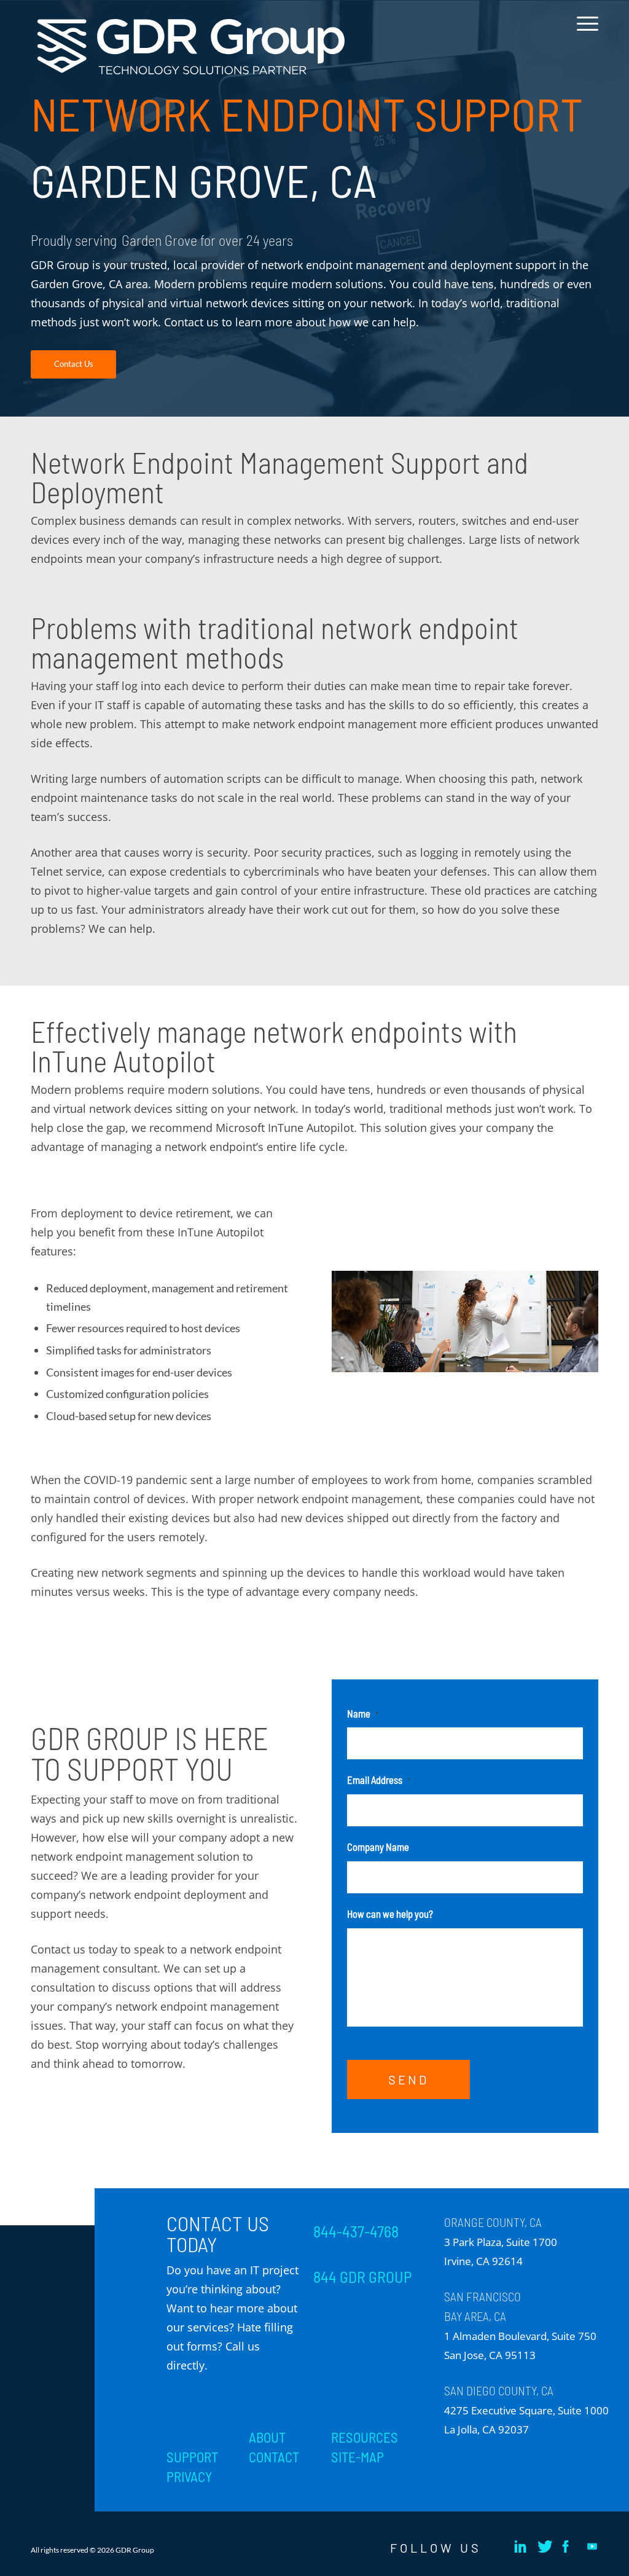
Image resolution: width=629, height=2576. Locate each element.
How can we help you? (390, 1914)
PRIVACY (189, 2476)
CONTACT (274, 2457)
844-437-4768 (356, 2231)
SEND (408, 2079)
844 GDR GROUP (362, 2277)
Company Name (378, 1847)
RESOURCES (365, 2437)
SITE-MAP (357, 2457)
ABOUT (267, 2437)
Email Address (379, 1780)
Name (363, 1713)
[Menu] (584, 33)
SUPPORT (192, 2457)
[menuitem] (584, 33)
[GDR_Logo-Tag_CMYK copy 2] (191, 47)
